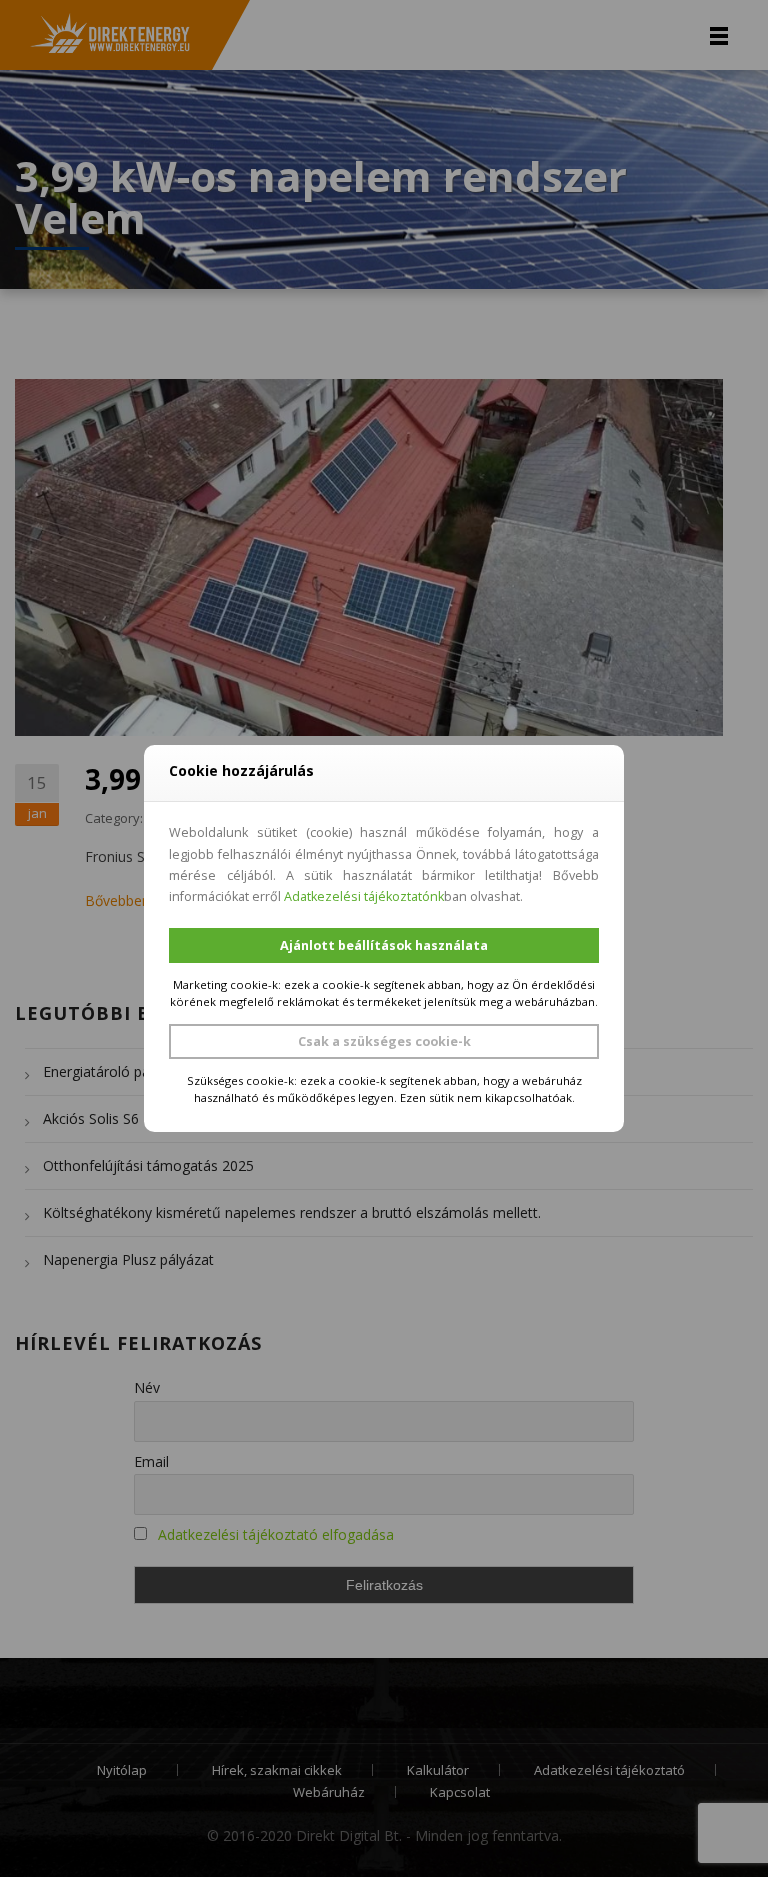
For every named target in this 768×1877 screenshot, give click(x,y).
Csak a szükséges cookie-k (384, 1041)
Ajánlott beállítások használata (384, 945)
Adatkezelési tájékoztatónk (364, 896)
